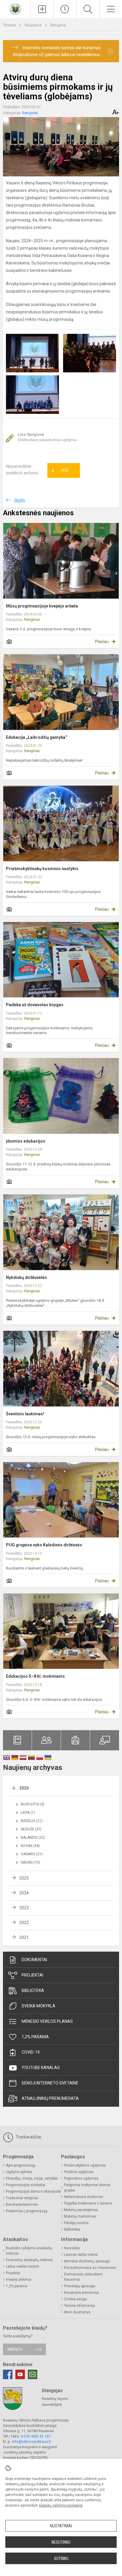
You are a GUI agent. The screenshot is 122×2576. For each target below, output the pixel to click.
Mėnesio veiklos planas (47, 2021)
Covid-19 (31, 2052)
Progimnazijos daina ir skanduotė (33, 2191)
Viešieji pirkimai (19, 2280)
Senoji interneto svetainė (50, 2083)
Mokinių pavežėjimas (81, 2210)
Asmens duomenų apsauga (87, 2261)
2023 (24, 1908)
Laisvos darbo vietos (81, 2255)
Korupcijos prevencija (81, 2293)
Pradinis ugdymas (79, 2172)
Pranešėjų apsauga (80, 2286)
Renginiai (58, 25)
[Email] (33, 2374)
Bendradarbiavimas (22, 2205)
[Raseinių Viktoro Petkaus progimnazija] (15, 8)
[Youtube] (20, 2374)
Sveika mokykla (38, 2006)
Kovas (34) (30, 1846)
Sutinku (61, 2559)
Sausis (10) (30, 1862)
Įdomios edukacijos (26, 1141)
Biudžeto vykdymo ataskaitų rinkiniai (29, 2251)
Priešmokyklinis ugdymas (85, 2165)
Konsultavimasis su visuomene (90, 2268)
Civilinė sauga (75, 2299)
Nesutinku (61, 2542)
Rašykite (15, 2349)
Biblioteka (33, 1990)
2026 (24, 1788)
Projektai (32, 1975)
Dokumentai (34, 1960)
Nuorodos (72, 2248)
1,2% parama (35, 2037)
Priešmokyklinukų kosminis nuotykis (42, 869)
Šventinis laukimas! (25, 1414)
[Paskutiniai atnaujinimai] (65, 9)
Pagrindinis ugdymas (81, 2178)
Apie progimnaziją (21, 2165)
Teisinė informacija (80, 2306)
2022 (24, 1923)
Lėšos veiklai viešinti (23, 2266)
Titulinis (10, 25)
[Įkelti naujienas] (42, 9)
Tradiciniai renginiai (22, 2198)
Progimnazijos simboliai (26, 2185)
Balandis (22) (33, 1838)
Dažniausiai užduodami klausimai (83, 2277)
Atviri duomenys (77, 2312)
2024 (24, 1893)
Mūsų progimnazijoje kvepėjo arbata (42, 606)
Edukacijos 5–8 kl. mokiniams (35, 1676)
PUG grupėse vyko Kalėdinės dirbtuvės (44, 1545)
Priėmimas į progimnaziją (27, 2211)
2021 (24, 1937)
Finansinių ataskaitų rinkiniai (29, 2260)
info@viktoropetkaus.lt (31, 2442)
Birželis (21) (32, 1821)
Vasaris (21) (32, 1854)
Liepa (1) (28, 1813)
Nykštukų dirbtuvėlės (27, 1277)
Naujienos (34, 25)
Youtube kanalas (41, 2068)
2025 (24, 1878)
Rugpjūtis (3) (33, 1804)
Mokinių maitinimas (80, 2216)
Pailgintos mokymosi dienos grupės (87, 2188)
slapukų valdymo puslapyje (61, 2505)
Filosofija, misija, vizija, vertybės (32, 2178)
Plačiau (102, 642)
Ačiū (60, 470)
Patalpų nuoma (76, 2223)
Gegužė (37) (31, 1829)
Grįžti (20, 501)
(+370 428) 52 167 (36, 2436)
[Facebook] (8, 2374)
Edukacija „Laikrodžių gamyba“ (37, 737)
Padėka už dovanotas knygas (35, 1005)
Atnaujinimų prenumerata (50, 2098)
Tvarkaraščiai (28, 2137)
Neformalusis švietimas (84, 2197)
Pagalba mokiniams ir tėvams (88, 2203)
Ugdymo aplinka (19, 2172)
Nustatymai (61, 2526)
